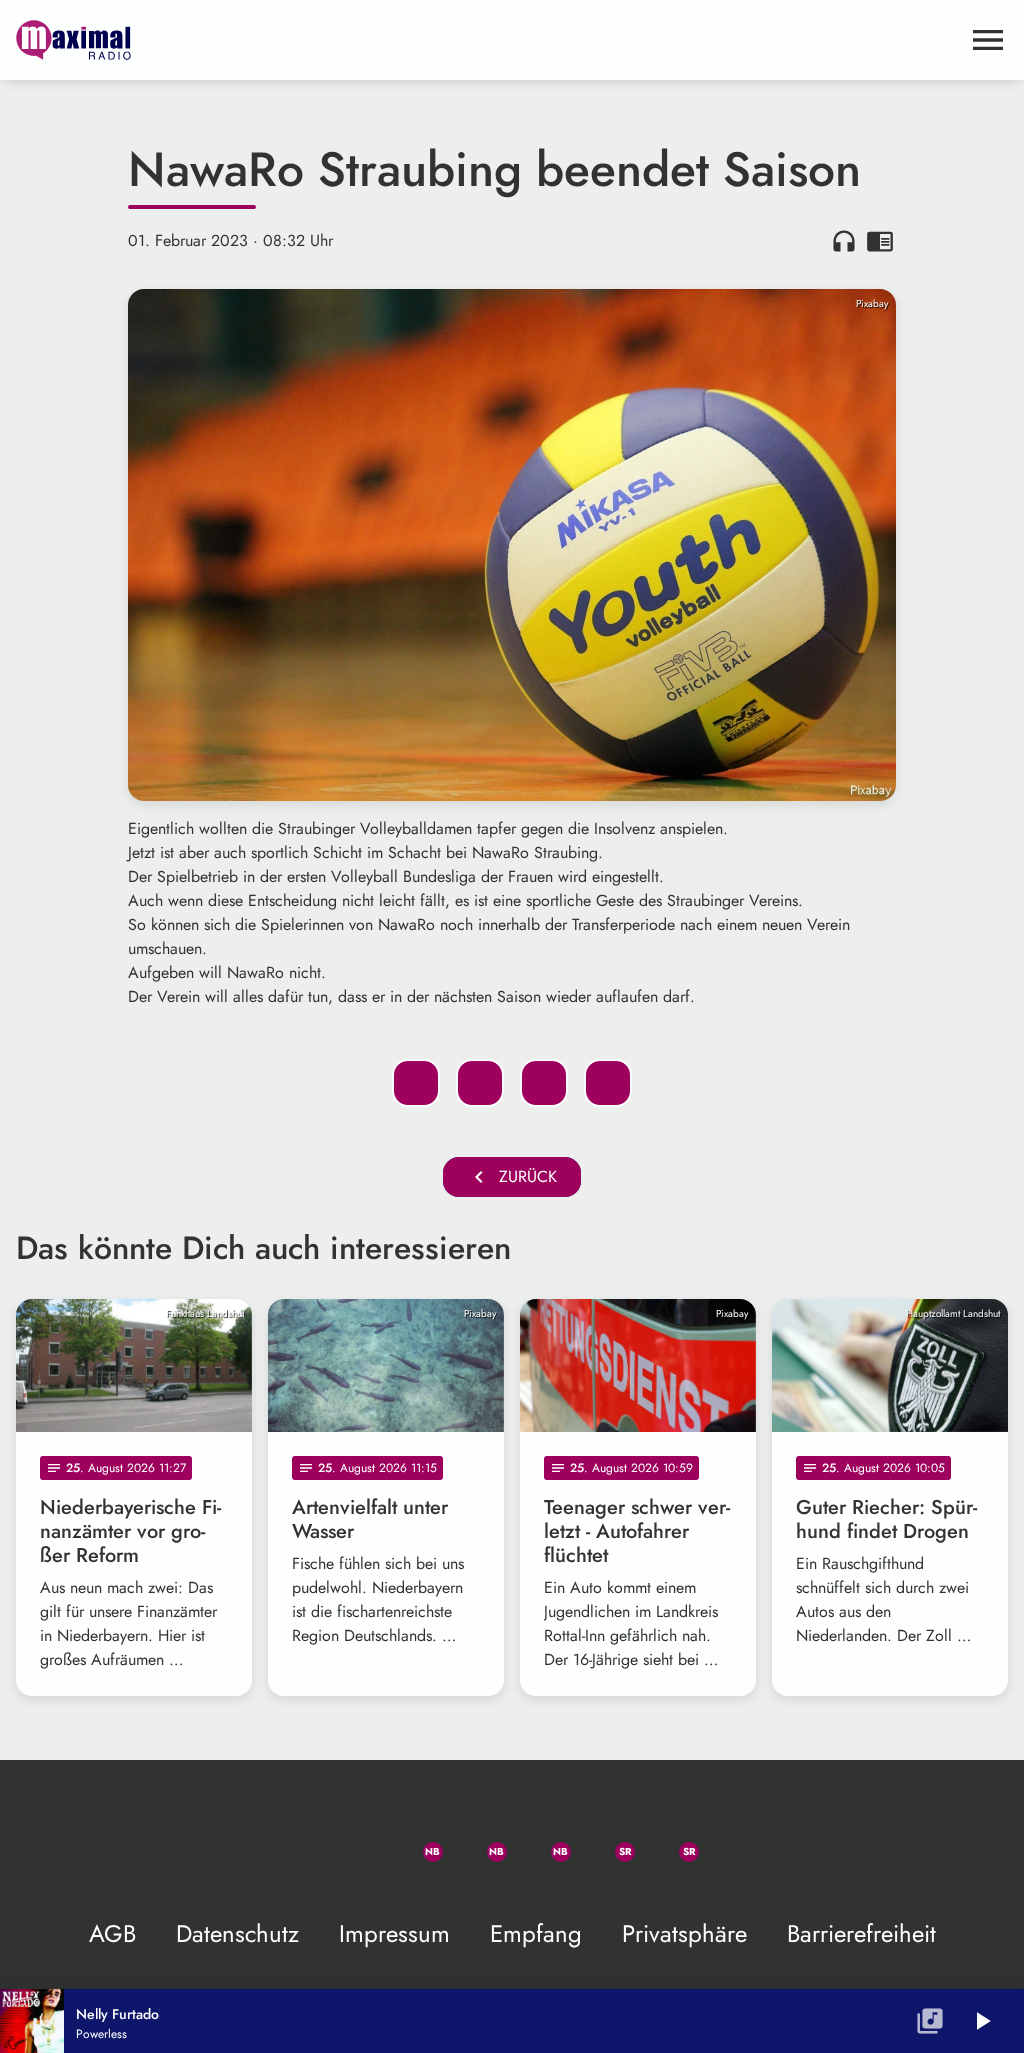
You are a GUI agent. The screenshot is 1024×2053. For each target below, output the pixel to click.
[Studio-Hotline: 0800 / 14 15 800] (352, 1840)
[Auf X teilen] (480, 1083)
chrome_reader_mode (880, 241)
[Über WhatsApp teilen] (544, 1083)
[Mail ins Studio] (288, 1840)
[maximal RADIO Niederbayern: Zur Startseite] (488, 40)
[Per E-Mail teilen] (608, 1083)
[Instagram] (544, 1840)
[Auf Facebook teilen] (416, 1083)
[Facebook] (480, 1840)
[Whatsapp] (416, 1840)
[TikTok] (736, 1840)
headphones (844, 241)
